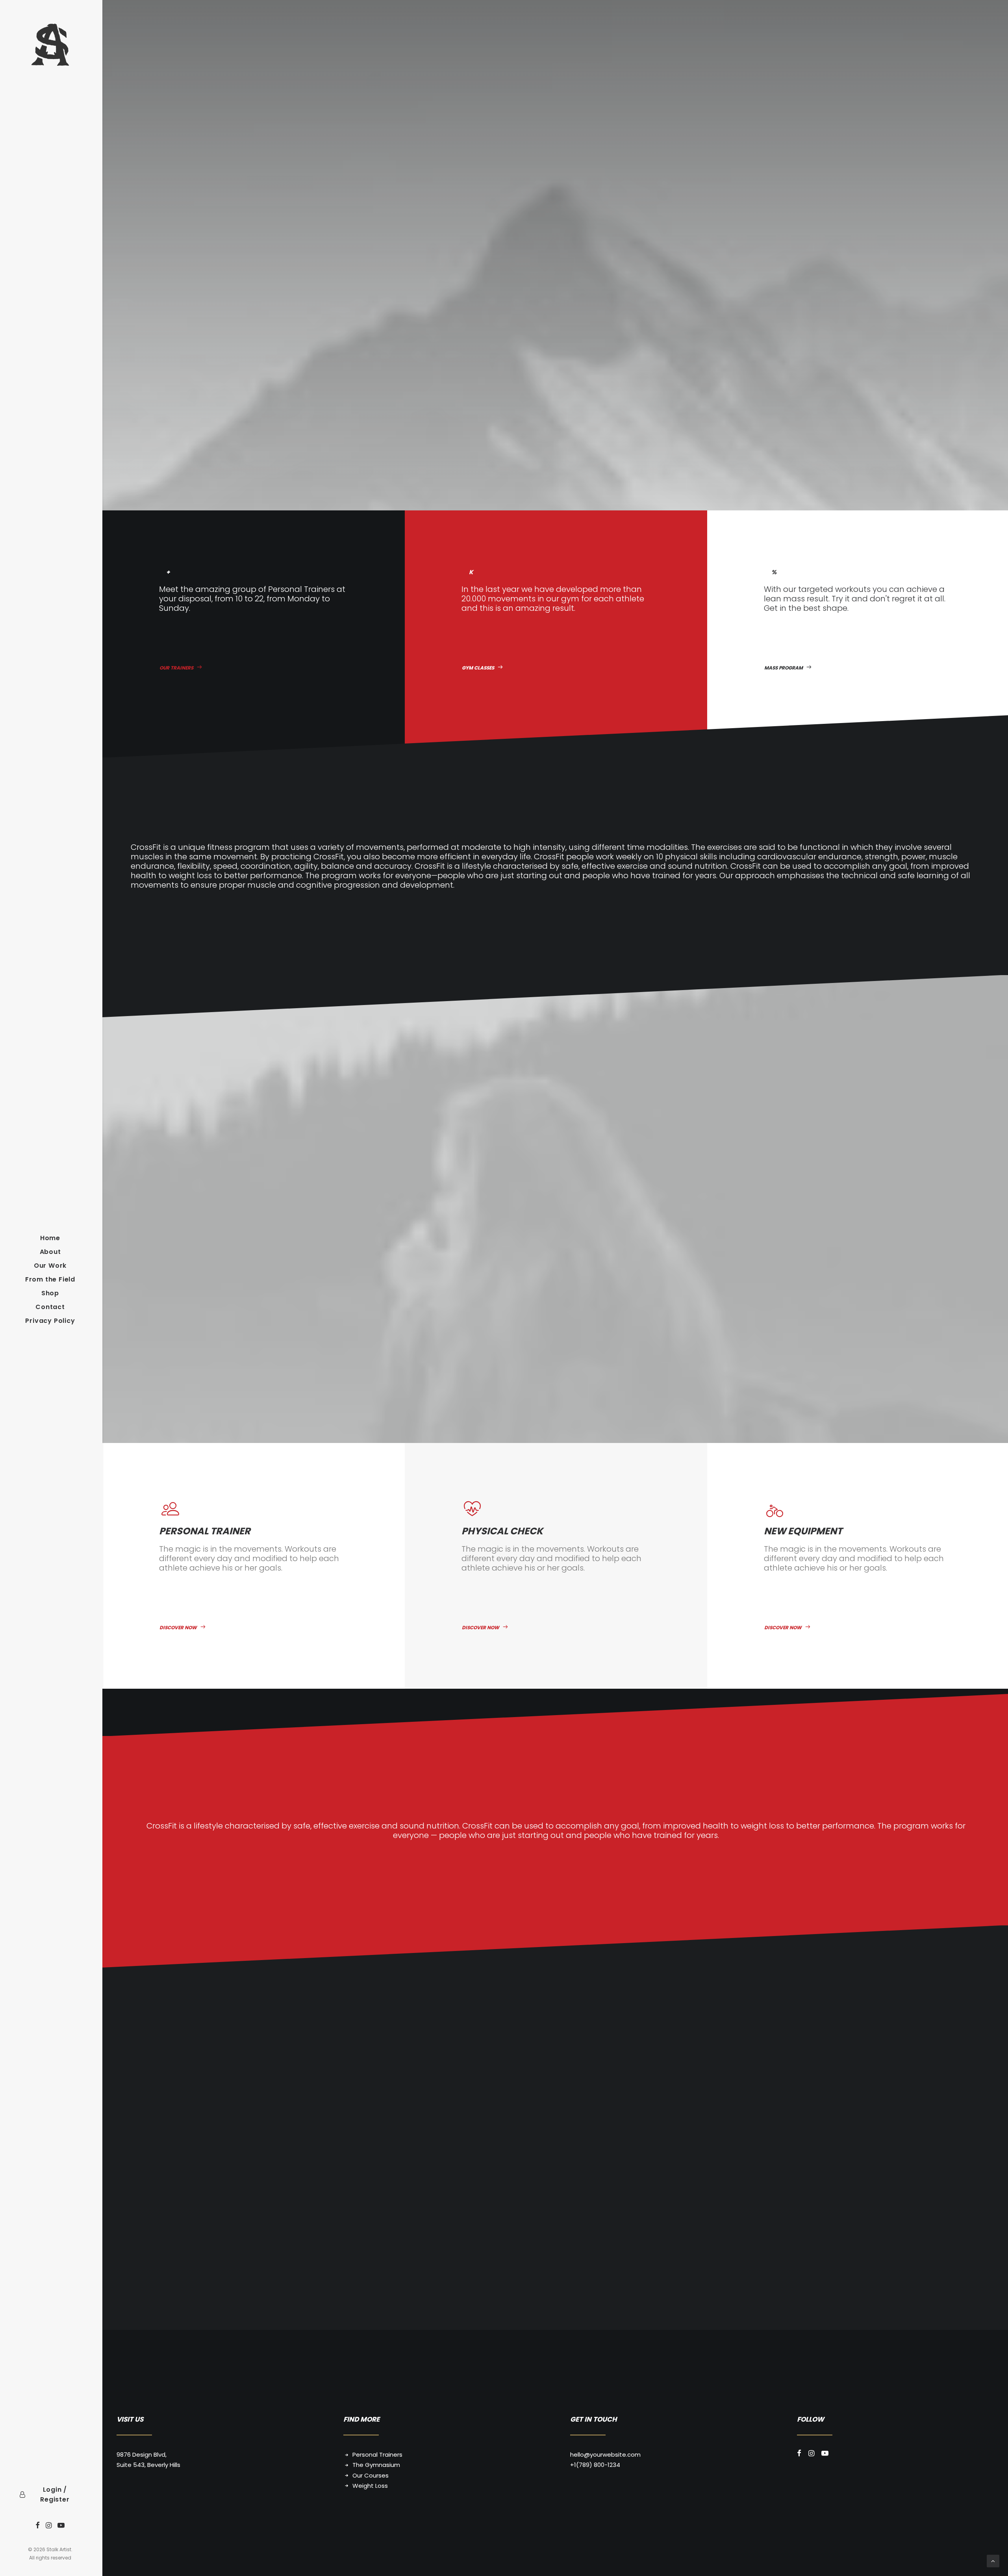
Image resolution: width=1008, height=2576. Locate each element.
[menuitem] (38, 2526)
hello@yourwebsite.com (605, 2455)
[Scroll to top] (993, 2560)
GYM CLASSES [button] (478, 668)
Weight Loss (370, 2486)
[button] (38, 2526)
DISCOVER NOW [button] (178, 1627)
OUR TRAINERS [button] (176, 668)
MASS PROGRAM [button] (784, 668)
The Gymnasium (376, 2465)
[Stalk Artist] (50, 45)
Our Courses (371, 2475)
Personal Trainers (377, 2455)
